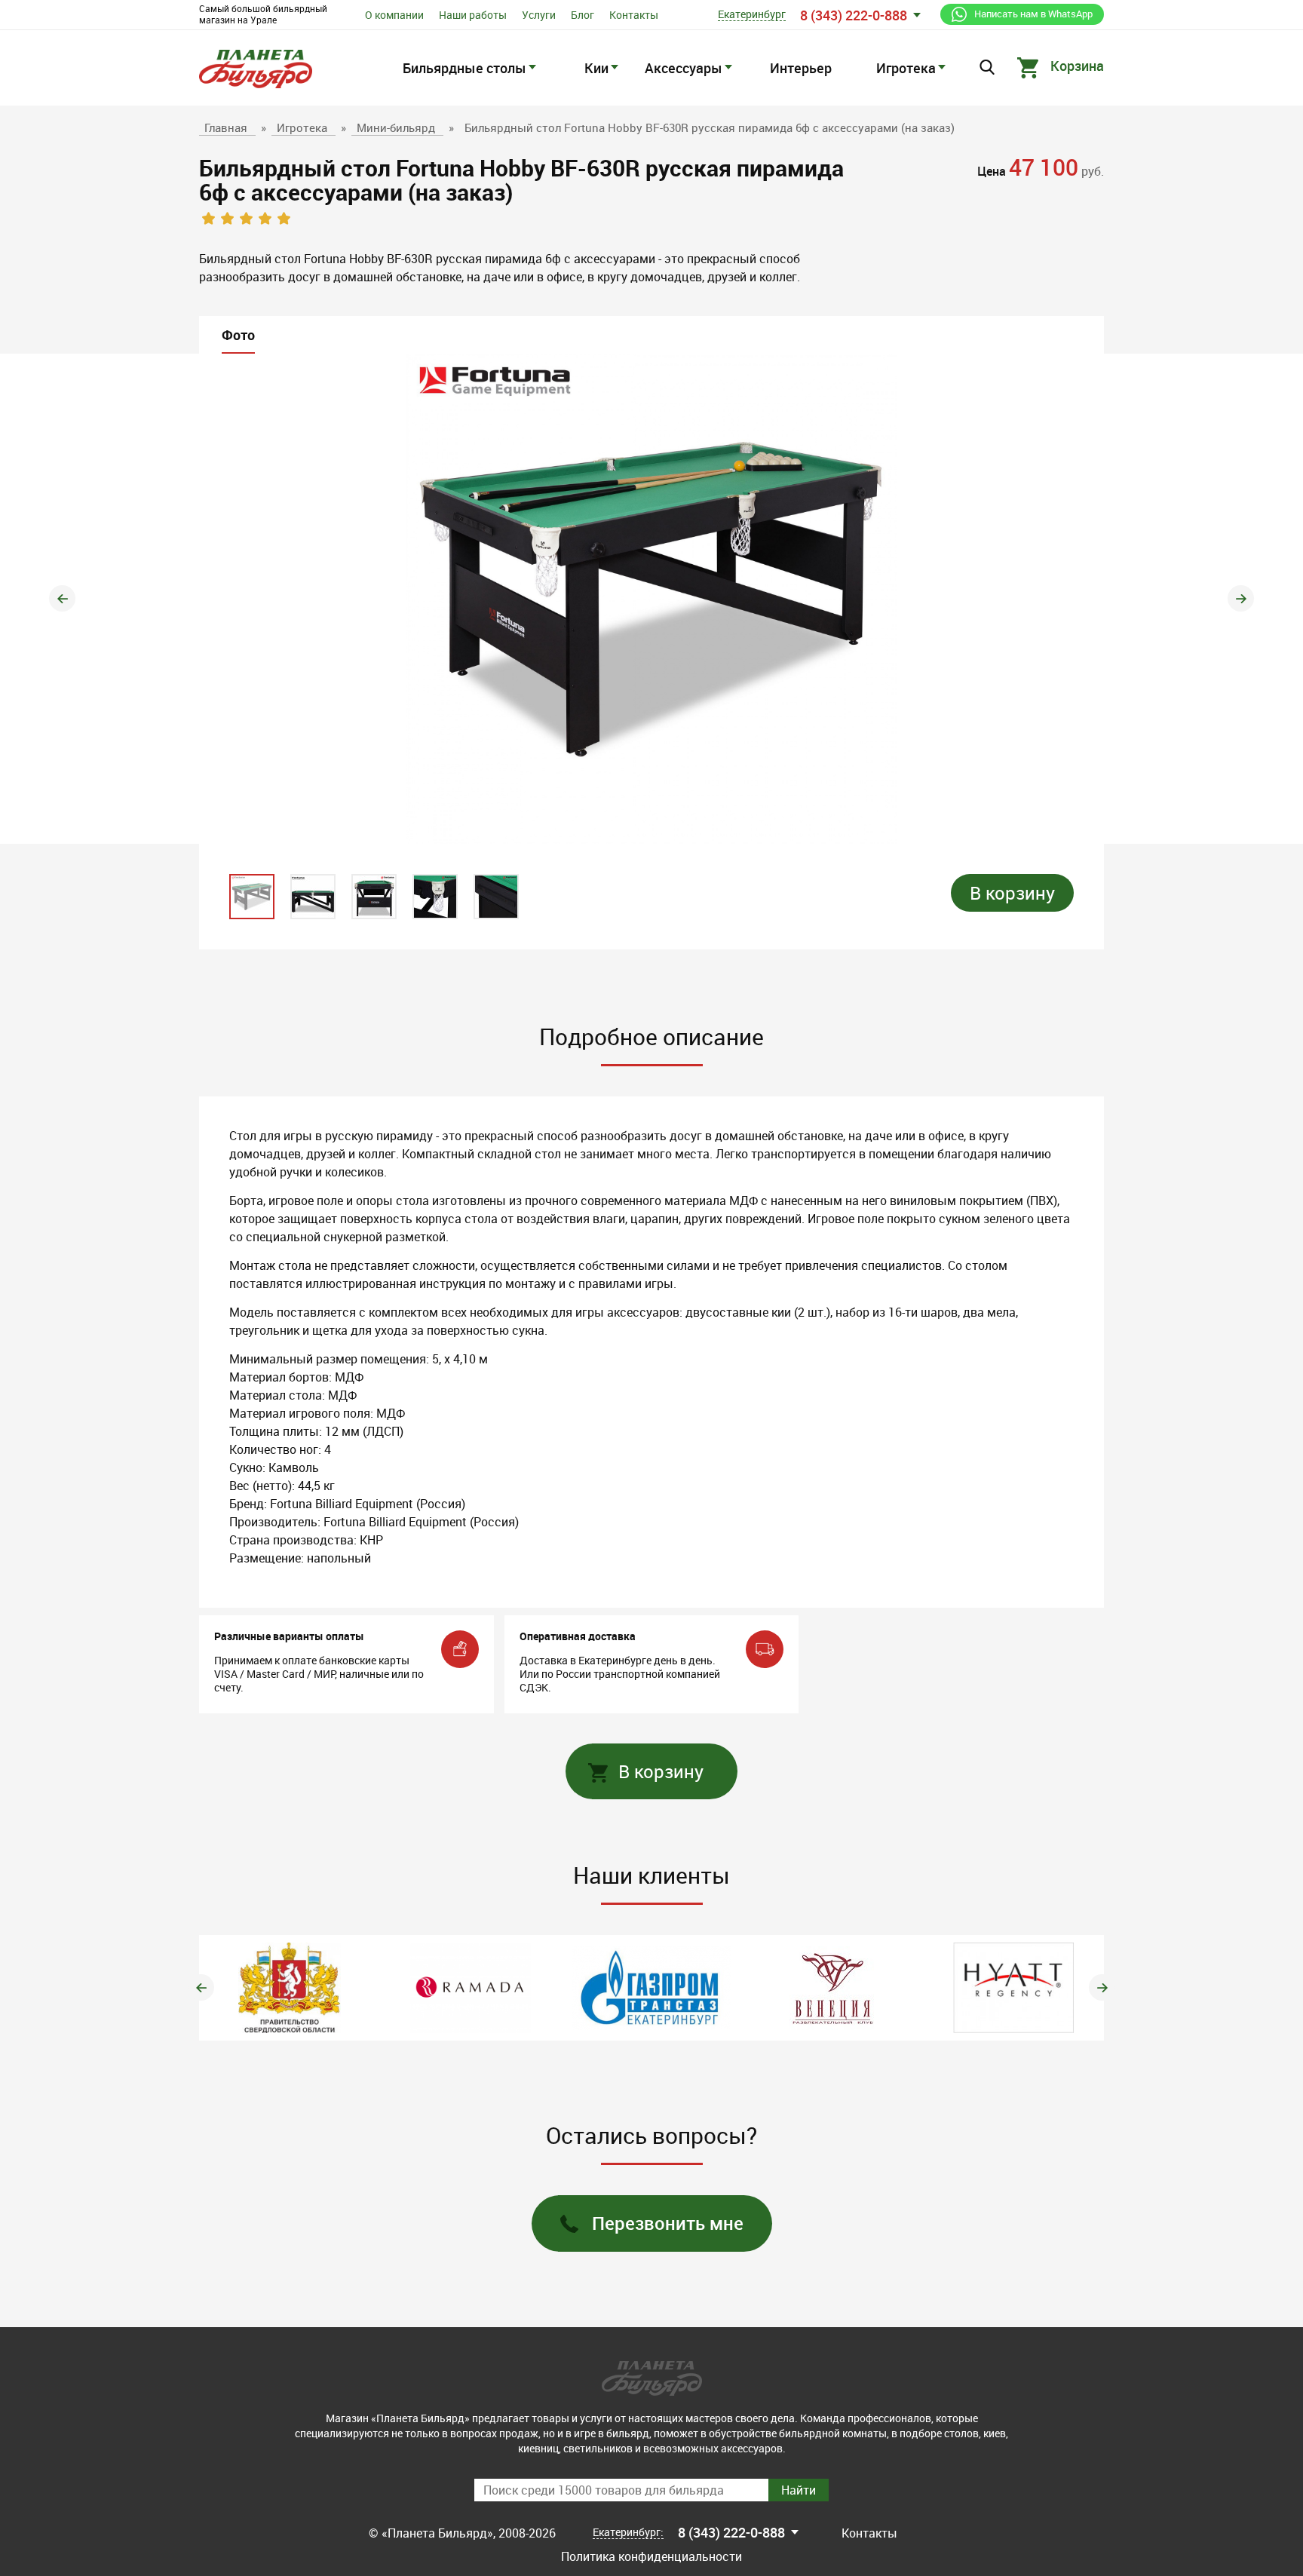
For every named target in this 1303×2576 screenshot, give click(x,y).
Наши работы (473, 15)
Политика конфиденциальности (651, 2556)
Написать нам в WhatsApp (1033, 14)
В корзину (1012, 893)
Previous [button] (62, 598)
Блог (583, 15)
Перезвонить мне (668, 2223)
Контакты (634, 15)
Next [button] (1241, 598)
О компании (394, 15)
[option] (651, 599)
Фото (238, 335)
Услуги (539, 15)
